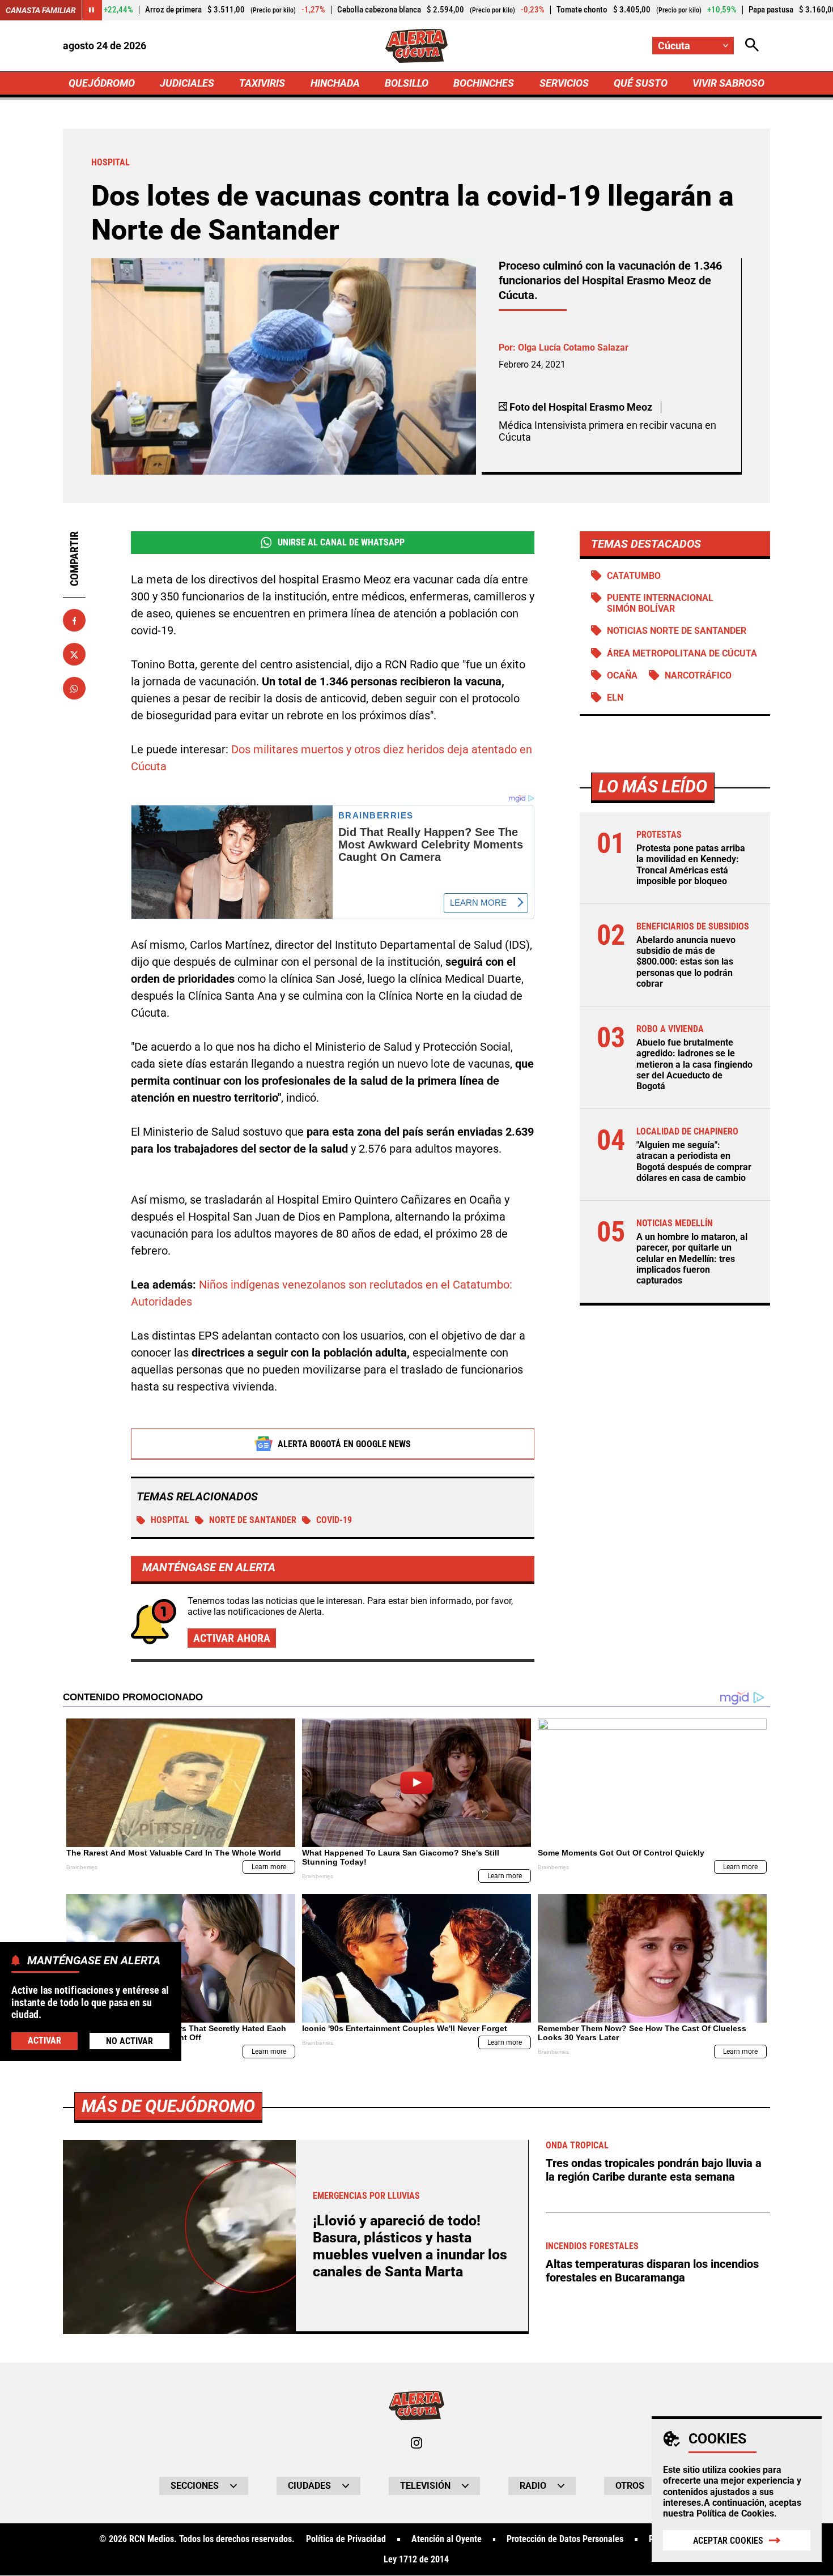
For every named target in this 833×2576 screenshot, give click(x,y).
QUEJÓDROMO (102, 83)
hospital (170, 1520)
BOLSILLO (407, 83)
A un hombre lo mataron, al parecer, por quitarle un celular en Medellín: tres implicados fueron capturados (692, 1259)
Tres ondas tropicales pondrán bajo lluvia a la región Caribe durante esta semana (654, 2170)
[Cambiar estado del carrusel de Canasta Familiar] (92, 10)
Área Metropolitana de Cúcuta (682, 653)
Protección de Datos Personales (565, 2539)
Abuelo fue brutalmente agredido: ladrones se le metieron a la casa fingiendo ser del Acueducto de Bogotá (694, 1064)
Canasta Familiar (41, 10)
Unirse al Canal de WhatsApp (341, 542)
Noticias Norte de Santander (677, 631)
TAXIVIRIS (262, 83)
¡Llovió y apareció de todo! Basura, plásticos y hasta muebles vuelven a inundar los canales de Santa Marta (410, 2246)
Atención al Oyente (447, 2539)
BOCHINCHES (484, 83)
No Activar (129, 2040)
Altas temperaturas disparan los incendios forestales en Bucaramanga (652, 2271)
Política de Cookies (735, 2513)
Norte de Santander (253, 1520)
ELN (615, 698)
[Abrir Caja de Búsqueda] (752, 46)
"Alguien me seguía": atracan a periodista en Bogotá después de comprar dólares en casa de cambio (694, 1161)
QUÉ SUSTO (641, 83)
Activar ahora (232, 1638)
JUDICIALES (187, 83)
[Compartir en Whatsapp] (74, 689)
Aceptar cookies (728, 2541)
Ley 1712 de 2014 (416, 2560)
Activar (44, 2040)
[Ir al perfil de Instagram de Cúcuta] (416, 2443)
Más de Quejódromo (168, 2106)
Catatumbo (634, 576)
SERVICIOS (564, 83)
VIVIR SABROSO (728, 83)
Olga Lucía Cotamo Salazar (573, 347)
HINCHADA (335, 83)
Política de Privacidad (346, 2539)
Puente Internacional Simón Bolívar (660, 603)
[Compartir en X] (74, 655)
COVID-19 (334, 1520)
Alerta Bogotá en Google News (344, 1444)
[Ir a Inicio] (417, 46)
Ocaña (622, 675)
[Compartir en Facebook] (74, 621)
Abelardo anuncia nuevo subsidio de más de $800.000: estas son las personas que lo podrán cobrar (686, 962)
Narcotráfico (698, 675)
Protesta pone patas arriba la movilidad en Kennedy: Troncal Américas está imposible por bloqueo (691, 865)
